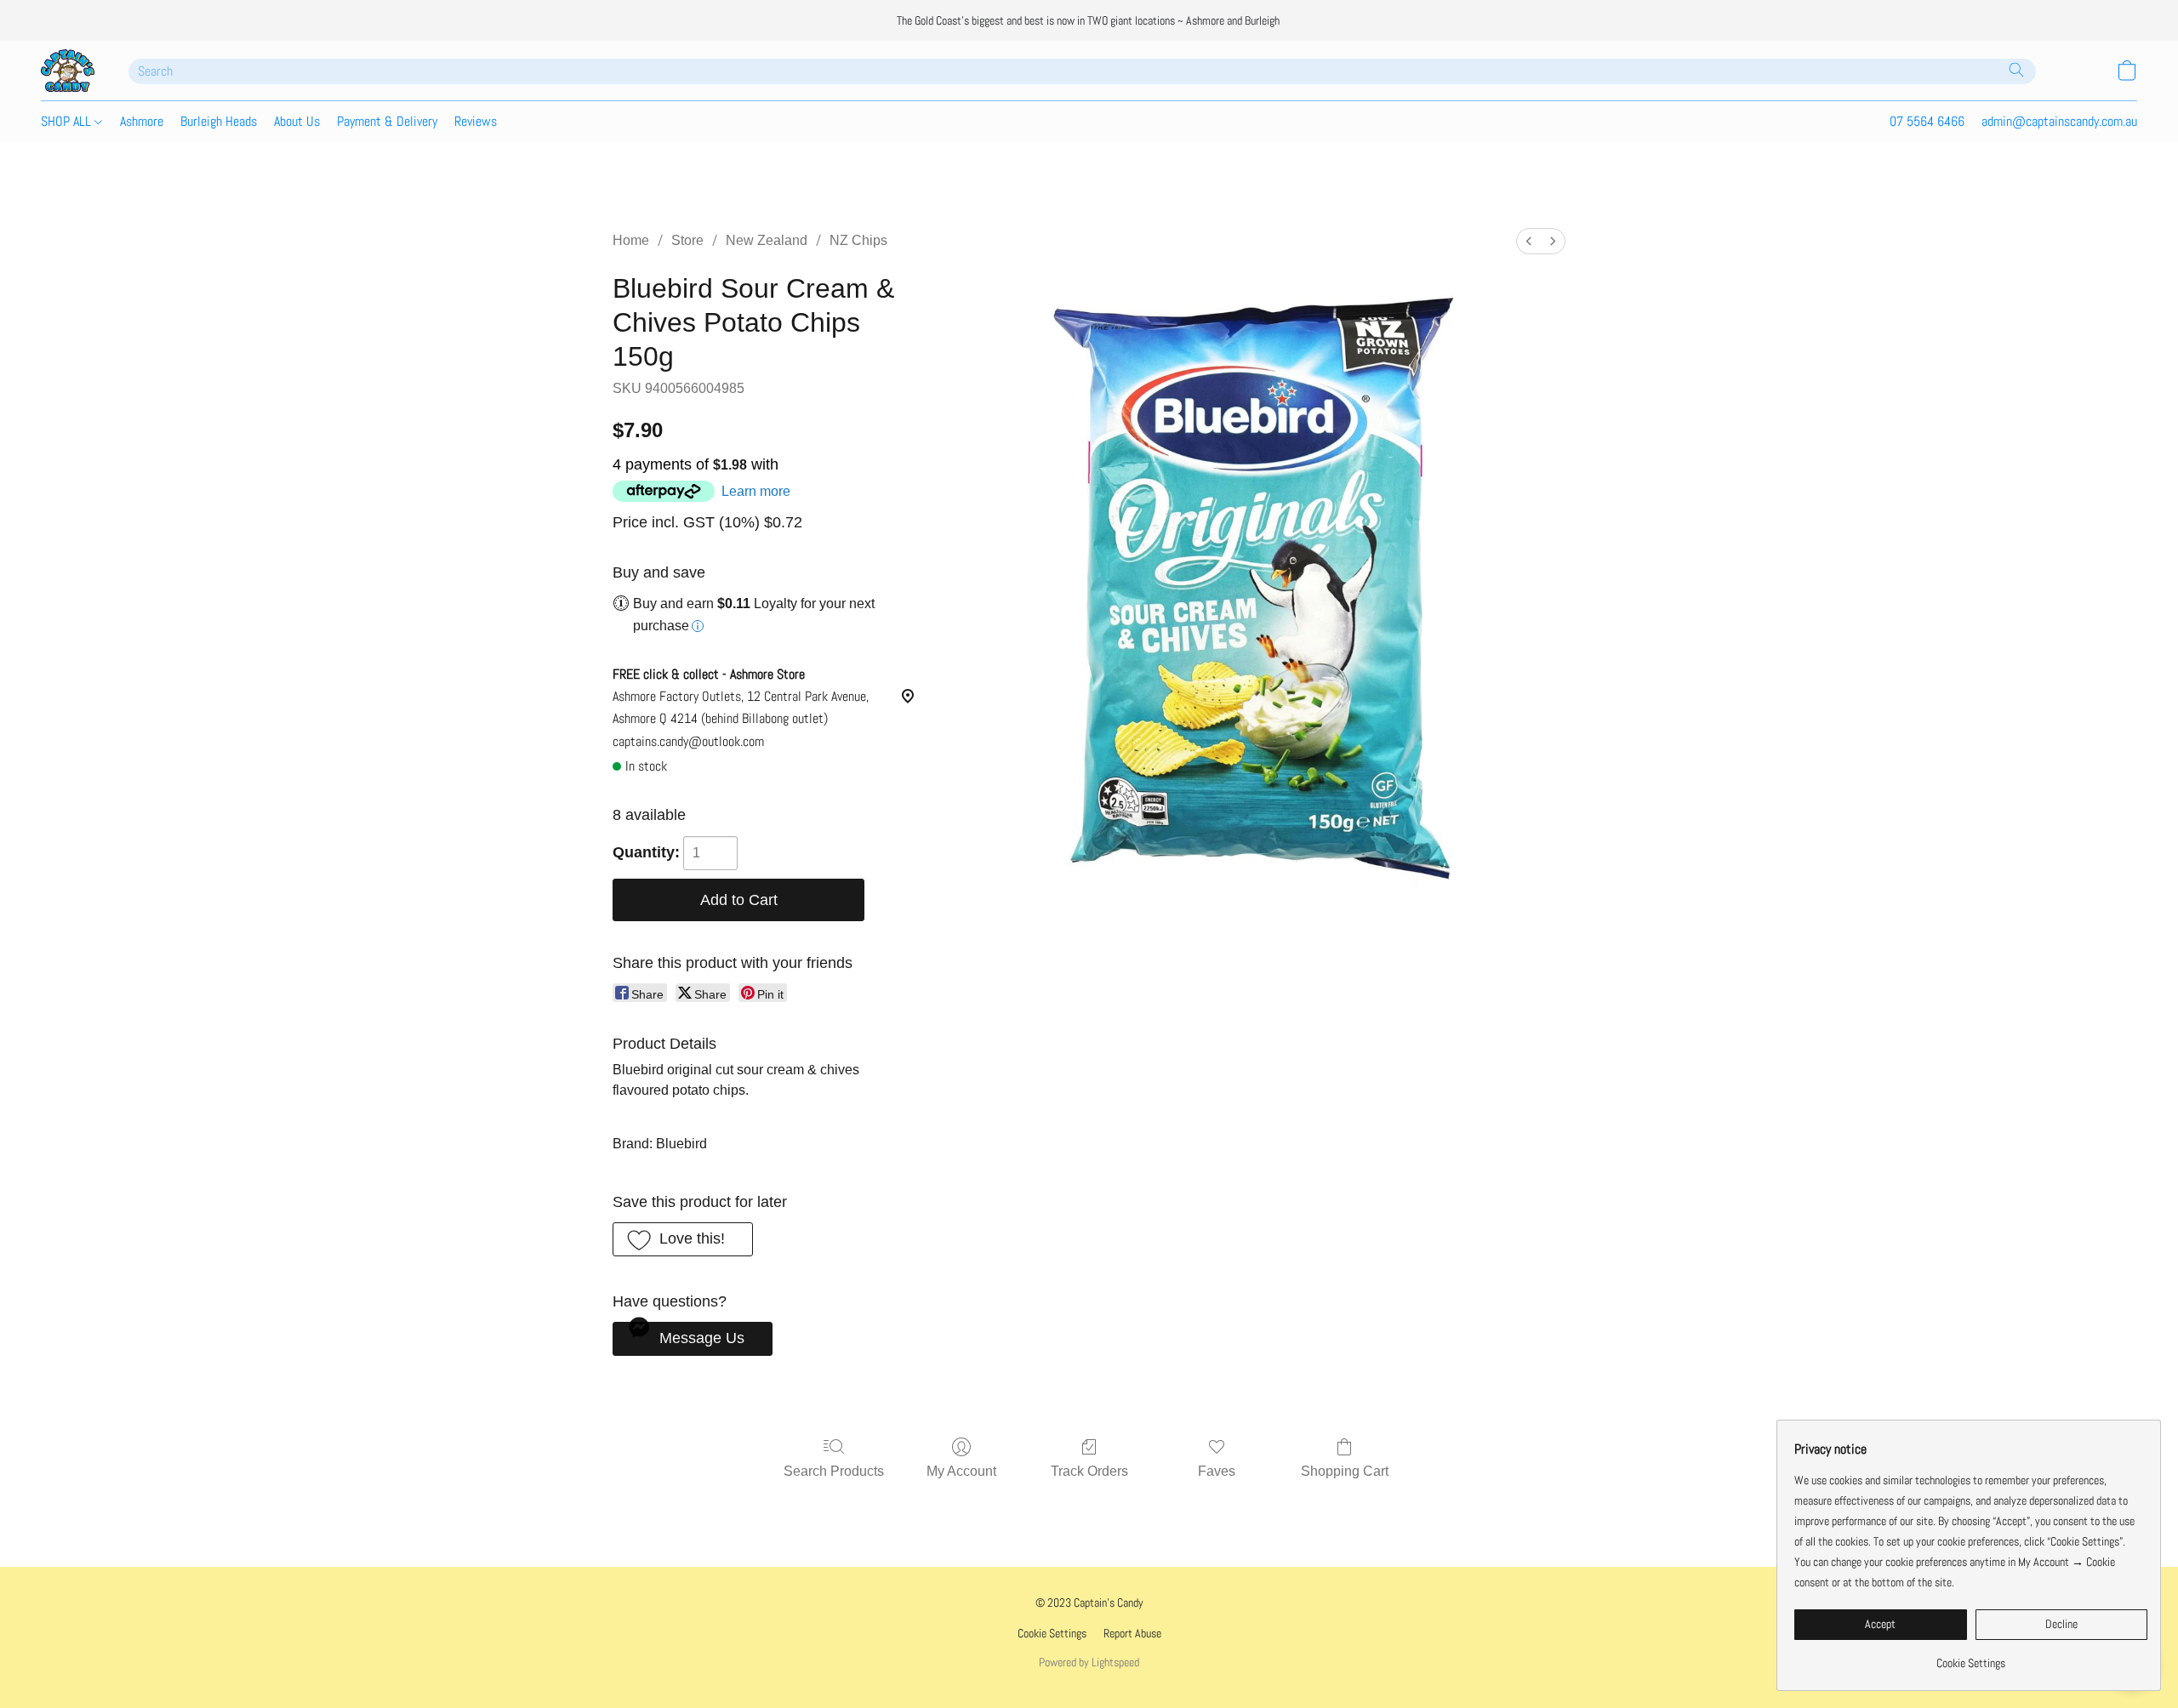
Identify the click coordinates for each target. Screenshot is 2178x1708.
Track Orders (1089, 1471)
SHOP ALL (68, 121)
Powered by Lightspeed (1089, 1662)
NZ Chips (858, 240)
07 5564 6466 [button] (1927, 121)
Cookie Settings (1052, 1633)
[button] (68, 71)
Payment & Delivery (387, 121)
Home (631, 240)
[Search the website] (2016, 70)
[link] (1971, 1657)
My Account (961, 1471)
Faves (1217, 1471)
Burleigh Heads (219, 121)
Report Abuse (1132, 1633)
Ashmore (142, 121)
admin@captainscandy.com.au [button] (2059, 121)
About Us (297, 121)
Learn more (756, 491)
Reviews (476, 121)
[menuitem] (1529, 241)
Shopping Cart (1345, 1471)
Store (687, 240)
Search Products (834, 1471)
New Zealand (767, 240)
